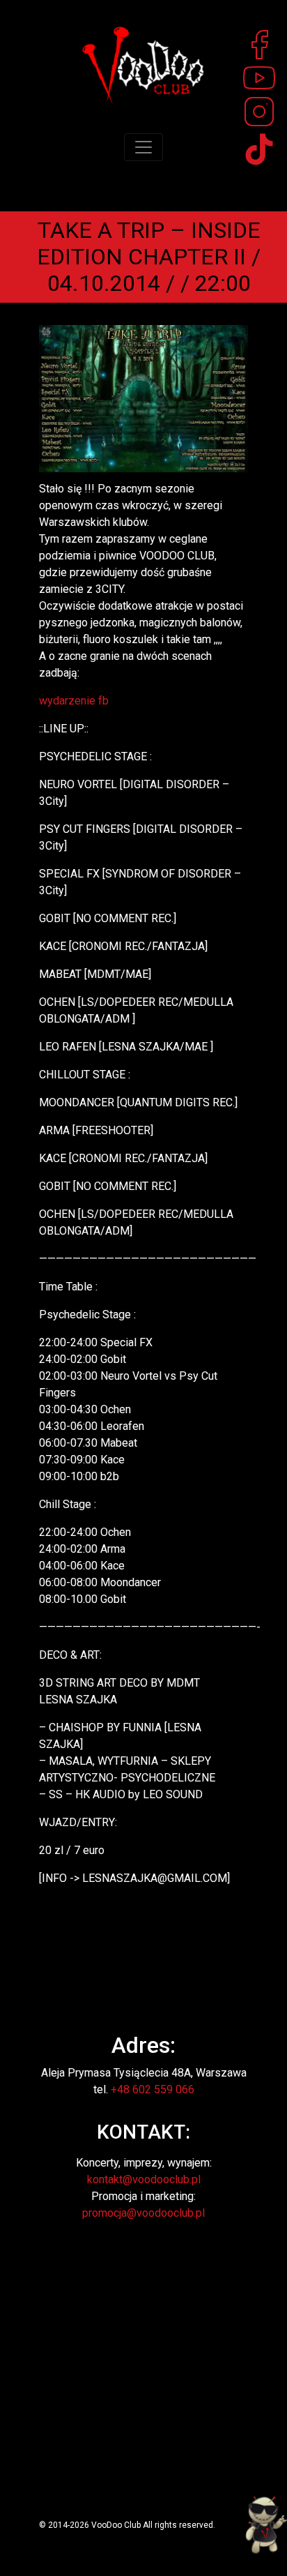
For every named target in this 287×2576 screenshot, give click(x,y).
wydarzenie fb (74, 701)
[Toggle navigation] (143, 147)
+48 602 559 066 (153, 2089)
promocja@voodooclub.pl (143, 2213)
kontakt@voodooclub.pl (144, 2179)
